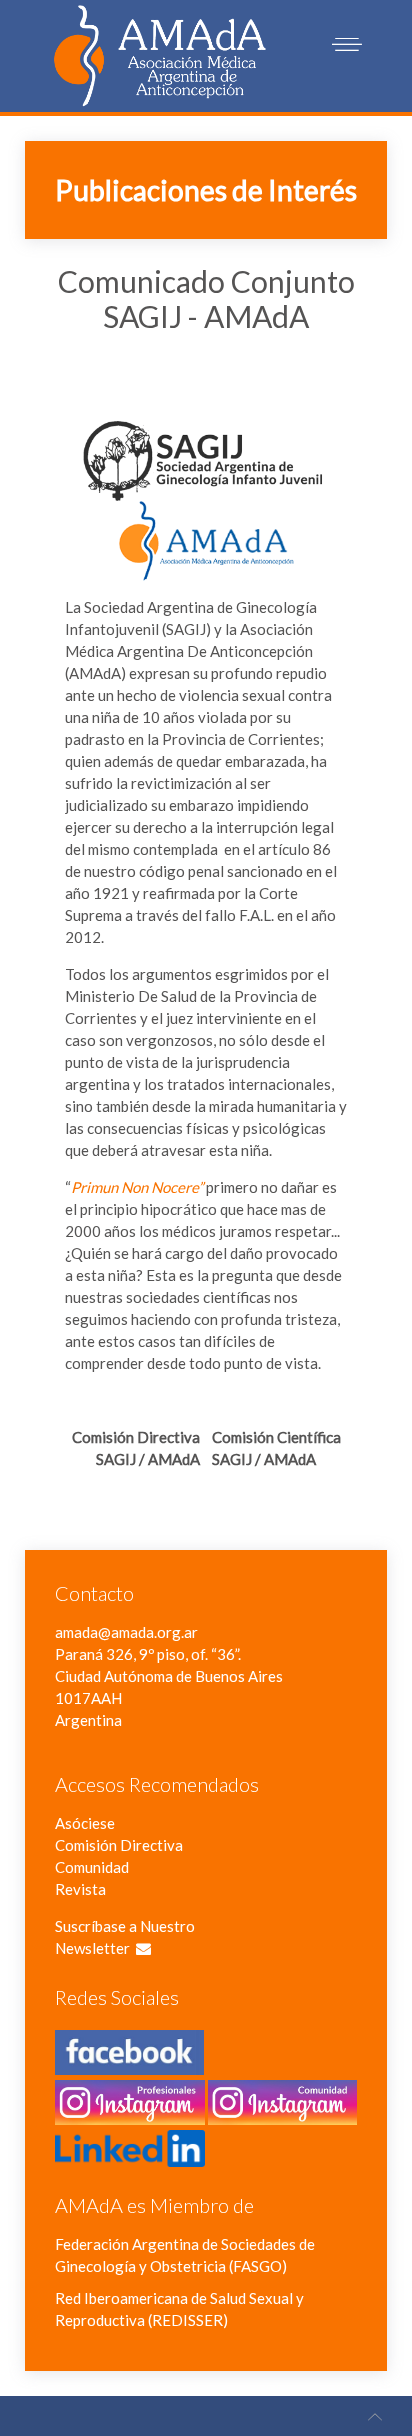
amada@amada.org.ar (126, 1632)
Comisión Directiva (119, 1845)
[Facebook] (129, 2064)
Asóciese (85, 1823)
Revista (80, 1889)
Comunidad (92, 1867)
